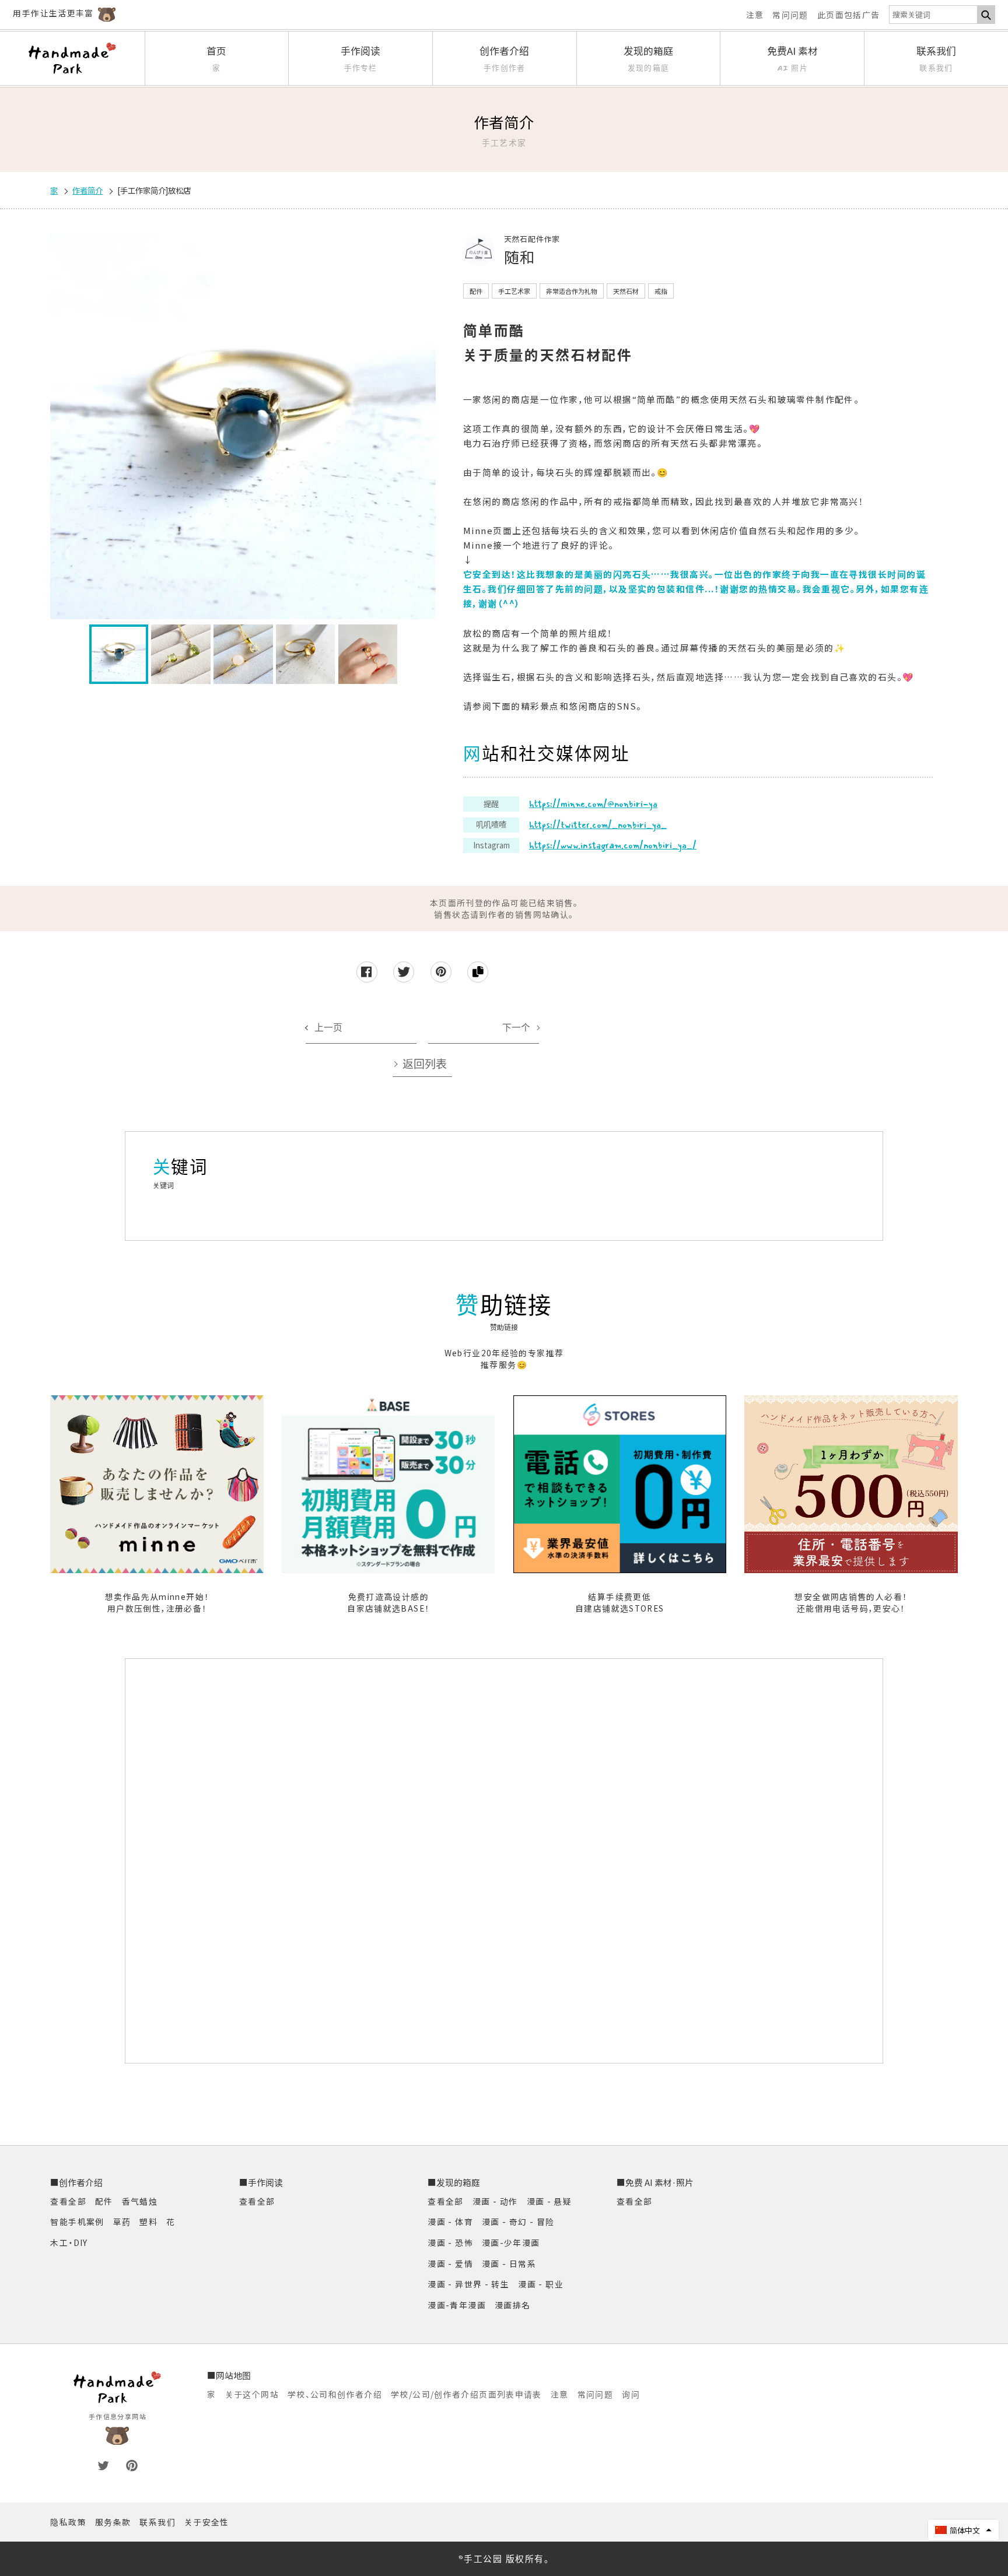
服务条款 (113, 2522)
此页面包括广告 (849, 15)
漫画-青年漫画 (457, 2305)
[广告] (503, 1861)
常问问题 (790, 15)
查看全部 (68, 2201)
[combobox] (933, 14)
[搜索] (986, 14)
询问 (631, 2394)
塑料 (148, 2221)
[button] (963, 2530)
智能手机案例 (77, 2221)
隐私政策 (68, 2522)
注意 (755, 15)
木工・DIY (69, 2242)
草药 (122, 2221)
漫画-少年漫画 (511, 2242)
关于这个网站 (252, 2394)
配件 (104, 2201)
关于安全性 (207, 2522)
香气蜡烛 (140, 2201)
